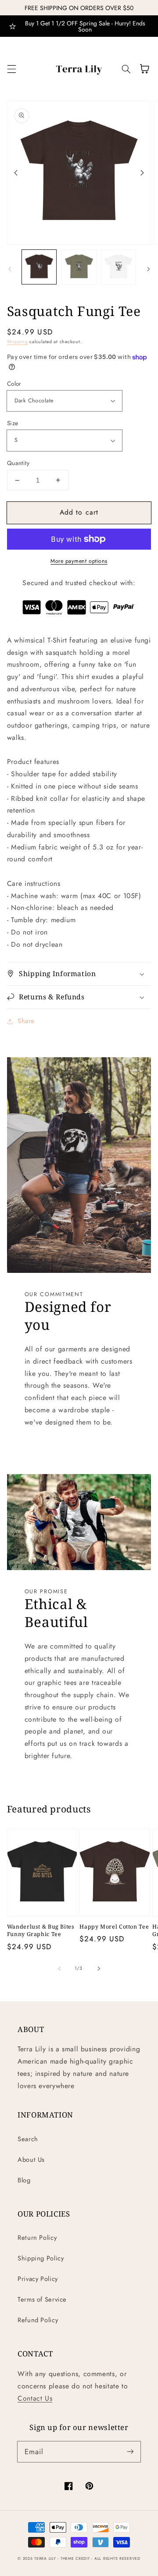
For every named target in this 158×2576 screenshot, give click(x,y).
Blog (24, 2180)
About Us (31, 2160)
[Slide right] (142, 173)
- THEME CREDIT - (76, 2558)
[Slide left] (16, 173)
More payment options (79, 561)
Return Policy (37, 2238)
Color (14, 384)
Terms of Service (42, 2299)
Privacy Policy (38, 2279)
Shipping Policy (41, 2258)
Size (13, 423)
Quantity (18, 463)
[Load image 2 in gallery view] (79, 267)
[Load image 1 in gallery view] (39, 267)
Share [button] (26, 1021)
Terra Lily (45, 2558)
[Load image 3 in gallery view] (118, 267)
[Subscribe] (130, 2452)
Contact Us (35, 2398)
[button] (11, 69)
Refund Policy (38, 2320)
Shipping (18, 342)
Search (28, 2139)
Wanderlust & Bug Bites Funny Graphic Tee (41, 1930)
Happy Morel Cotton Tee (114, 1927)
